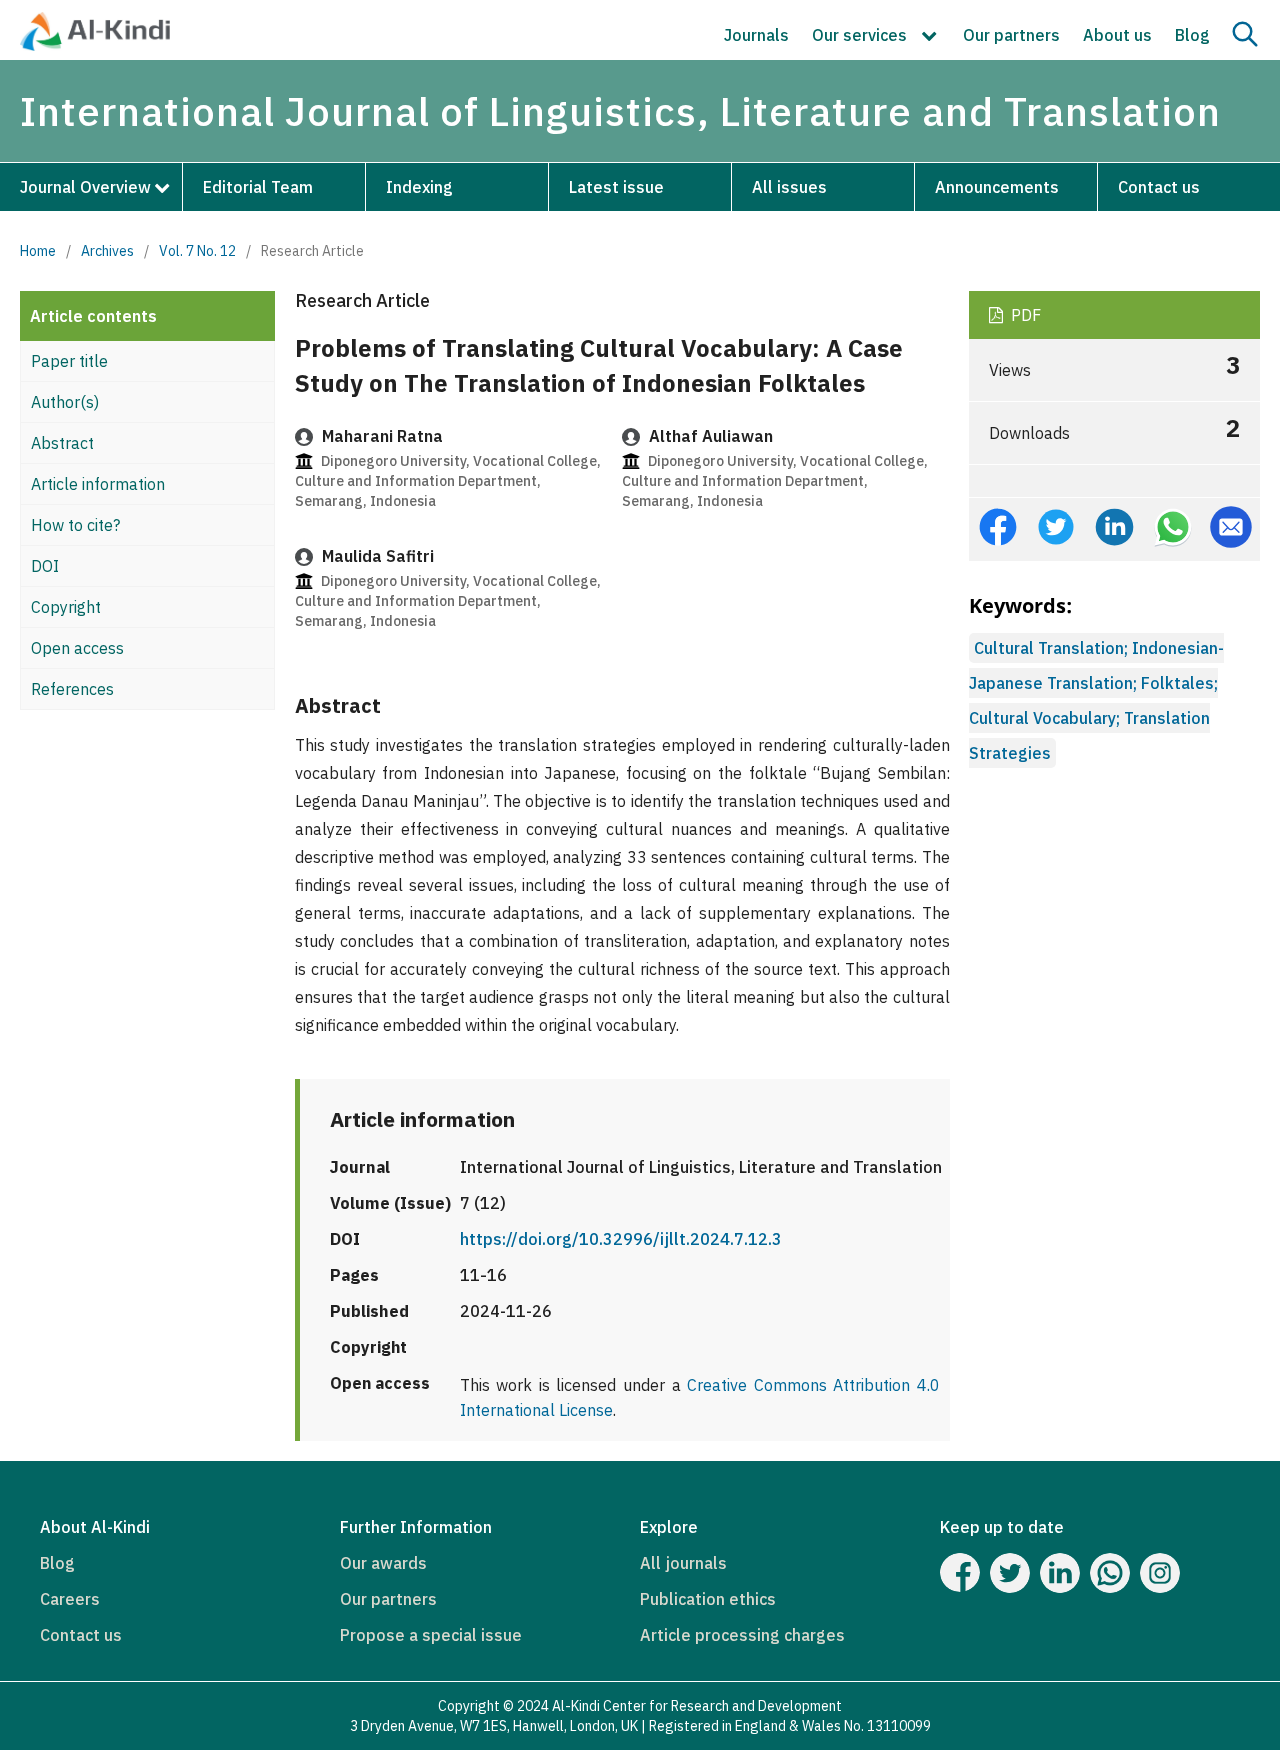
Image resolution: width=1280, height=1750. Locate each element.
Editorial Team (258, 187)
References (72, 689)
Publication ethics (708, 1599)
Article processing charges (742, 1635)
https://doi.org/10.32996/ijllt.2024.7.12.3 (621, 1239)
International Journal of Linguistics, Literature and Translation (620, 111)
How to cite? (75, 525)
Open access (77, 648)
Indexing (419, 187)
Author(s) (65, 402)
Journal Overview (85, 187)
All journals (683, 1563)
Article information (98, 484)
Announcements (997, 187)
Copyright (66, 607)
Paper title (69, 361)
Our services (861, 35)
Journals (756, 35)
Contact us (1159, 187)
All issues (789, 187)
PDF (1024, 315)
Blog (1192, 35)
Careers (70, 1599)
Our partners (1011, 35)
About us (1117, 35)
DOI (45, 566)
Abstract (62, 443)
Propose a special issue (431, 1635)
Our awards (383, 1563)
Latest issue (616, 187)
